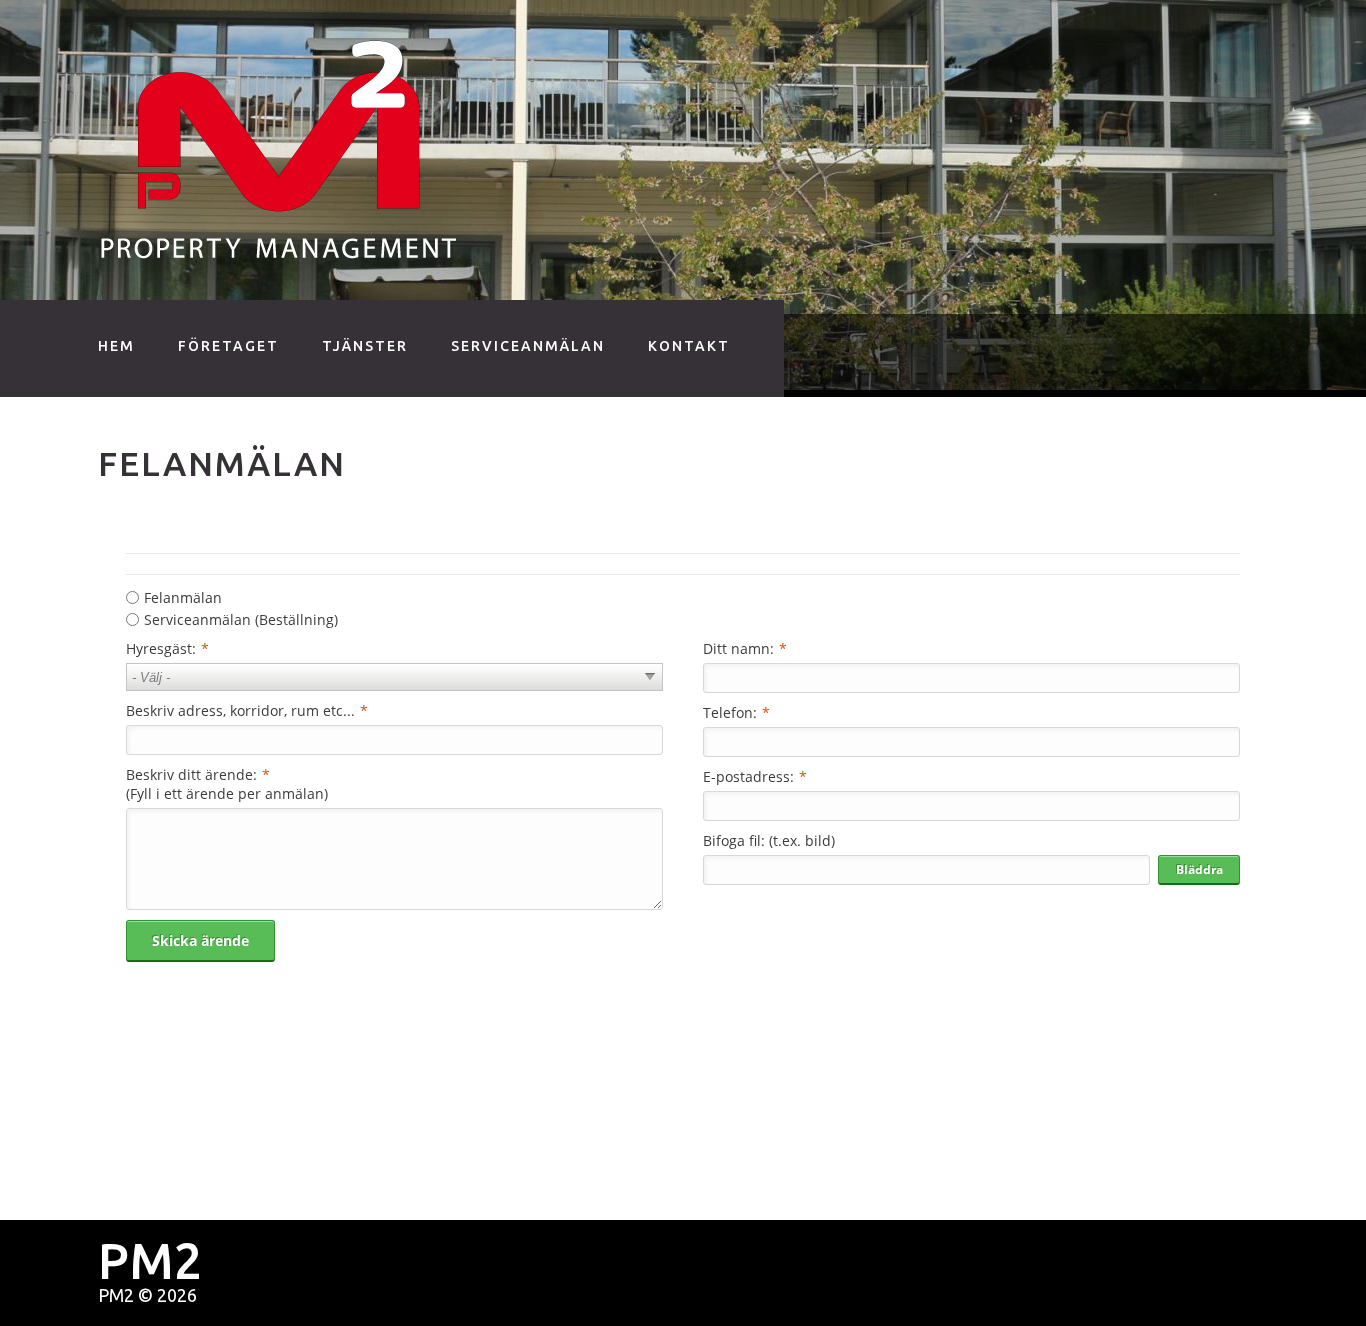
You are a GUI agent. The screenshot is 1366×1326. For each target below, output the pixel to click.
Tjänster (365, 346)
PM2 (116, 1295)
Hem (116, 346)
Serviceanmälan (528, 346)
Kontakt (689, 346)
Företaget (228, 346)
